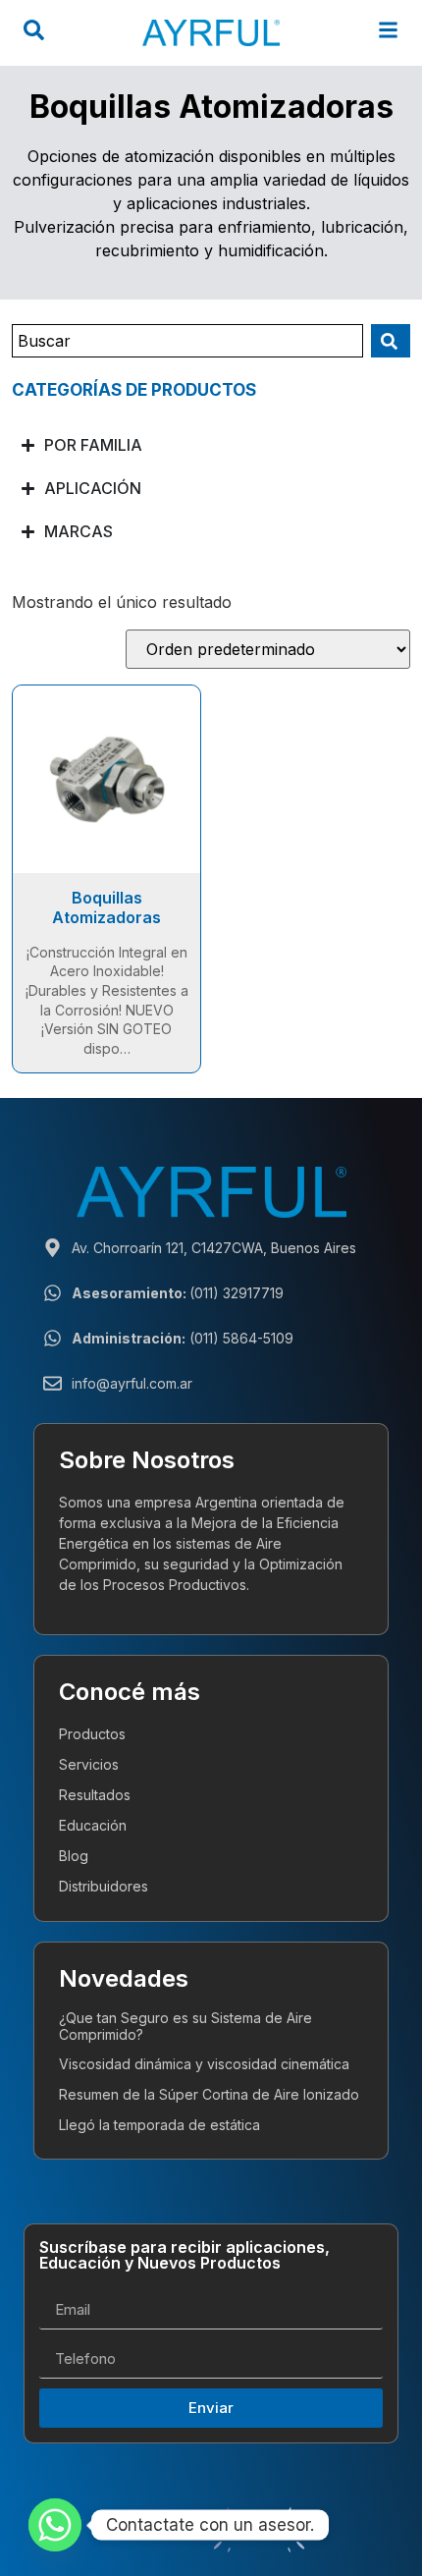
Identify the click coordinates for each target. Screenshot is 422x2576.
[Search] (391, 341)
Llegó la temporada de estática (159, 2125)
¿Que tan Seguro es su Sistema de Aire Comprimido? (185, 2026)
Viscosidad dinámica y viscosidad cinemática (204, 2064)
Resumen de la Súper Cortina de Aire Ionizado (209, 2094)
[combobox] (187, 341)
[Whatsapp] (55, 2525)
